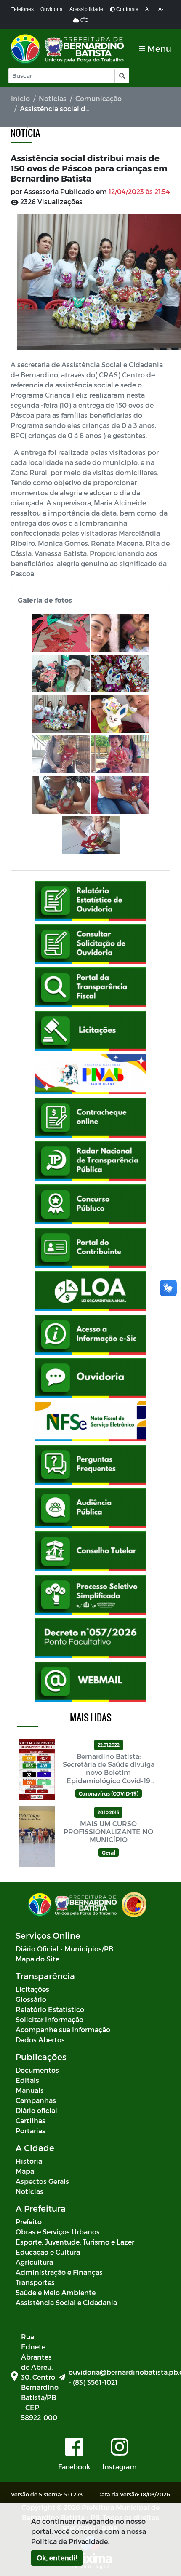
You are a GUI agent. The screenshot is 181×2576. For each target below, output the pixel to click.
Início (20, 98)
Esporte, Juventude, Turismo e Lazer (75, 2242)
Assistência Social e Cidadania (66, 2302)
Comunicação (98, 98)
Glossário (31, 1999)
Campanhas (36, 2100)
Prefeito (29, 2222)
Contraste (127, 9)
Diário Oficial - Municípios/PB (64, 1949)
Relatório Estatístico (50, 2009)
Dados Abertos (40, 2040)
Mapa (25, 2171)
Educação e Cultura (48, 2252)
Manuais (30, 2090)
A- (161, 9)
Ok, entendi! (57, 2558)
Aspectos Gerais (42, 2181)
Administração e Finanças (59, 2272)
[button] (121, 76)
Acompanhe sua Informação (63, 2030)
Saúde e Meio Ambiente (56, 2292)
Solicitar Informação (49, 2019)
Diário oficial (36, 2110)
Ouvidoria (52, 9)
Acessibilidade (86, 9)
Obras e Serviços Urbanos (58, 2232)
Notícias (53, 98)
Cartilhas (31, 2120)
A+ (148, 9)
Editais (27, 2080)
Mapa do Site (37, 1959)
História (29, 2161)
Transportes (35, 2282)
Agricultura (34, 2262)
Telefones (23, 9)
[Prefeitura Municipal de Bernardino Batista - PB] (68, 49)
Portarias (31, 2131)
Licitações (32, 1989)
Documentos (37, 2070)
